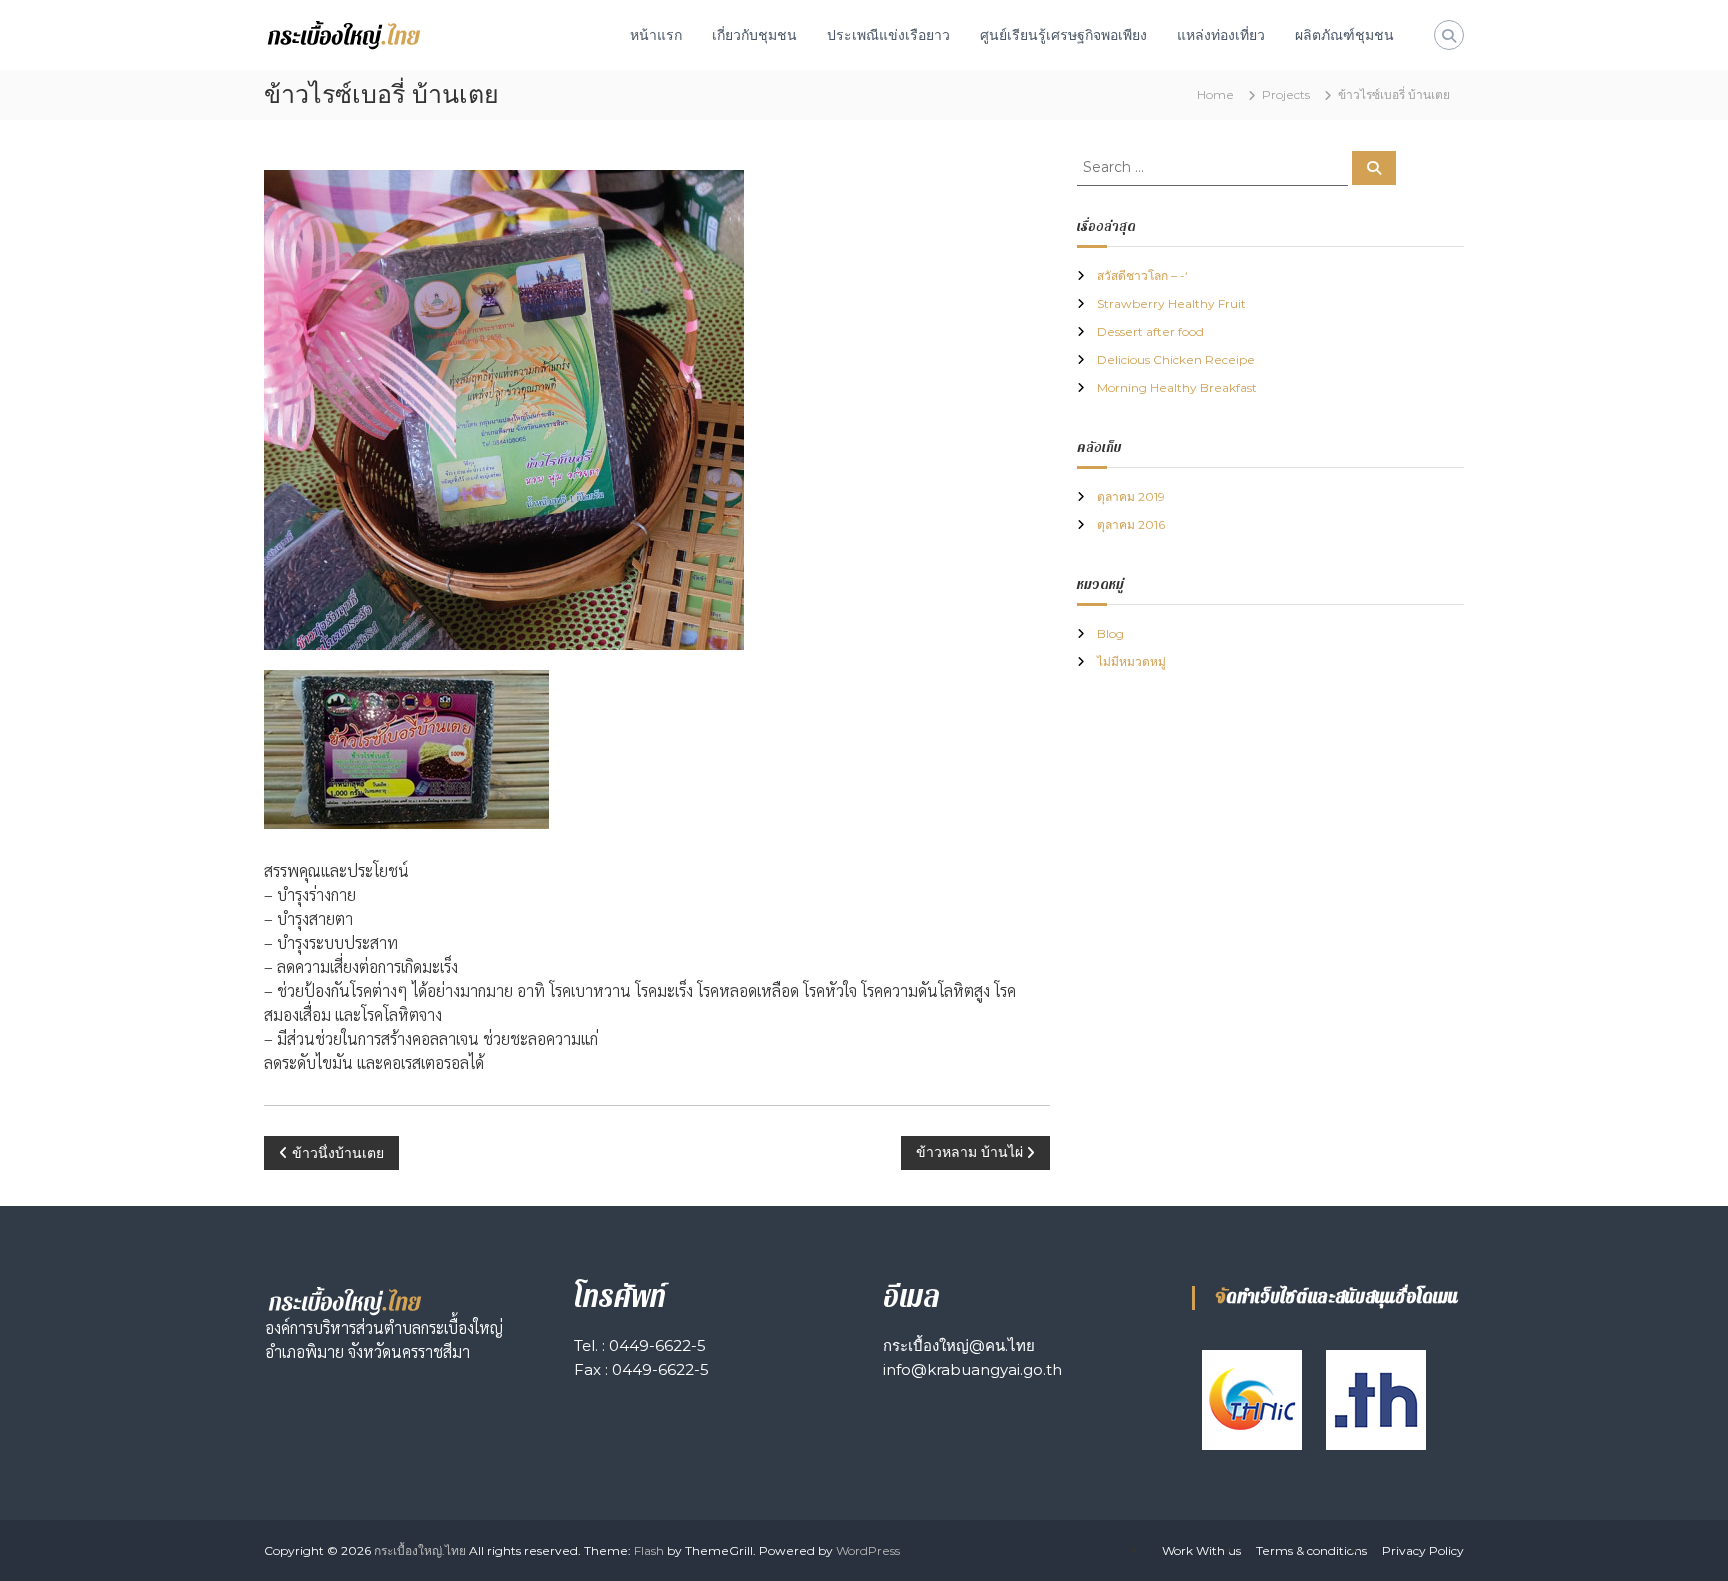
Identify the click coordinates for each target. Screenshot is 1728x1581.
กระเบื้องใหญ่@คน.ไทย (959, 1345)
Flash (649, 1550)
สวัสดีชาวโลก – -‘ (1142, 275)
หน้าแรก (656, 35)
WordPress (868, 1550)
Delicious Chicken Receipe (1176, 359)
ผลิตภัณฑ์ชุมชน (1344, 35)
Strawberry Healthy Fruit (1171, 303)
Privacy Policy (1423, 1550)
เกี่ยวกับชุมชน (754, 35)
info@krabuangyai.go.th (972, 1369)
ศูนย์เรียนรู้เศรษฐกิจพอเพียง (1063, 35)
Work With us (1201, 1550)
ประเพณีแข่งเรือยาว (888, 35)
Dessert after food (1150, 331)
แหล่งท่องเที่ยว (1221, 35)
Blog (1110, 633)
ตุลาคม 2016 (1131, 524)
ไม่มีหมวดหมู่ (1131, 661)
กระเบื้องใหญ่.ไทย (420, 1550)
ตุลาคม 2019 (1131, 496)
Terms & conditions (1311, 1550)
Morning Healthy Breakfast (1177, 387)
